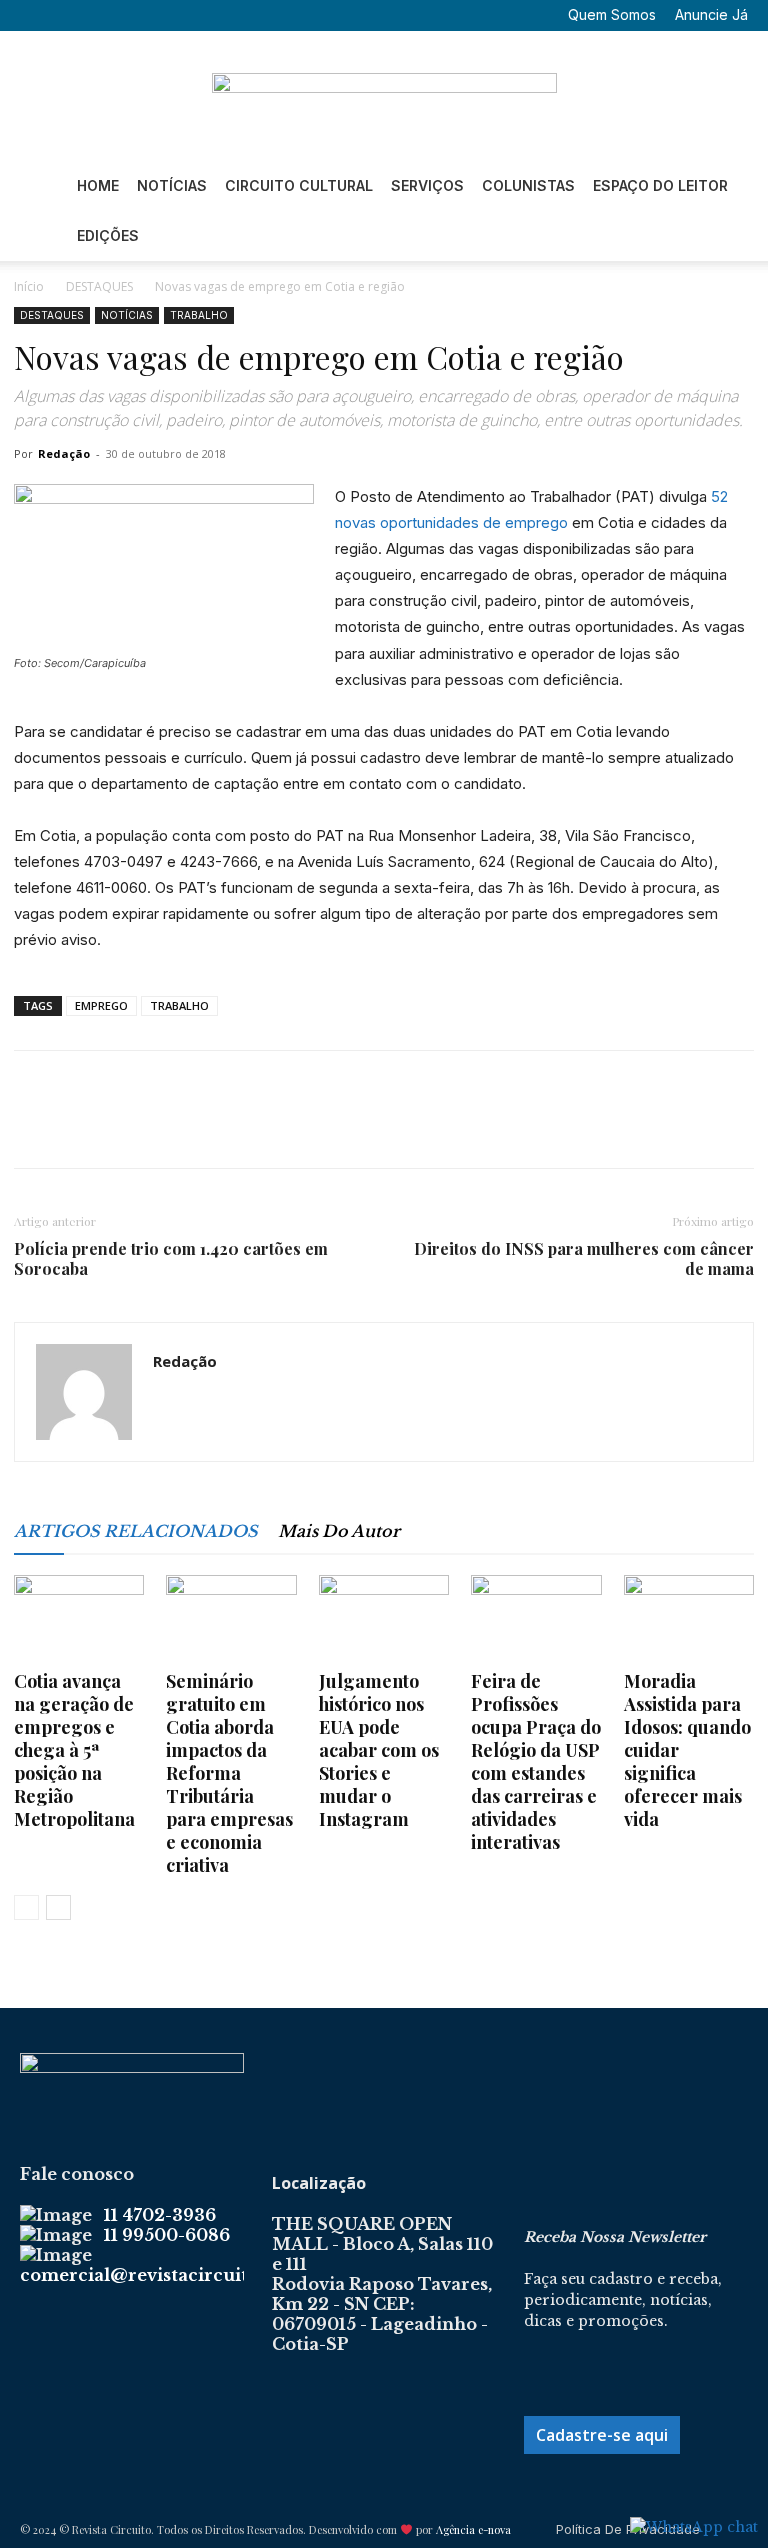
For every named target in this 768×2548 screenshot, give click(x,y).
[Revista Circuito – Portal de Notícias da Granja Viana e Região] (384, 97)
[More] (219, 1127)
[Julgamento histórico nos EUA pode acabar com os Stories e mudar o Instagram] (384, 1620)
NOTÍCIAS (172, 185)
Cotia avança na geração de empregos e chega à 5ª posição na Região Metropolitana (74, 1750)
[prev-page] (26, 1907)
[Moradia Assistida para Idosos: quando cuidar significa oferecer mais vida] (689, 1620)
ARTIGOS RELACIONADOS (136, 1531)
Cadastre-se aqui (602, 2435)
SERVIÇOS (427, 185)
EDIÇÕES (108, 235)
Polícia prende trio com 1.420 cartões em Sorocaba (171, 1259)
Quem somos (612, 14)
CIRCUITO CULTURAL (299, 185)
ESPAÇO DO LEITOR (660, 185)
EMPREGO (101, 1005)
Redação (64, 453)
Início (29, 286)
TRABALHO (199, 315)
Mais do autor (339, 1531)
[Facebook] (65, 15)
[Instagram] (98, 15)
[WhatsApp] (172, 1127)
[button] (35, 14)
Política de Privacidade (628, 2529)
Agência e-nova (473, 2529)
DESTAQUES (99, 286)
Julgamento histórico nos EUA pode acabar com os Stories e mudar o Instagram (379, 1750)
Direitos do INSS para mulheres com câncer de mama (584, 1259)
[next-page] (58, 1907)
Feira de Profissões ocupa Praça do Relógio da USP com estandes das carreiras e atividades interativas (536, 1761)
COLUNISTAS (528, 185)
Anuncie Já (711, 14)
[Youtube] (164, 15)
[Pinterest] (126, 1127)
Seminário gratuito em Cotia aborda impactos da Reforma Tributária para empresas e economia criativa (229, 1773)
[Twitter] (131, 15)
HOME (98, 185)
